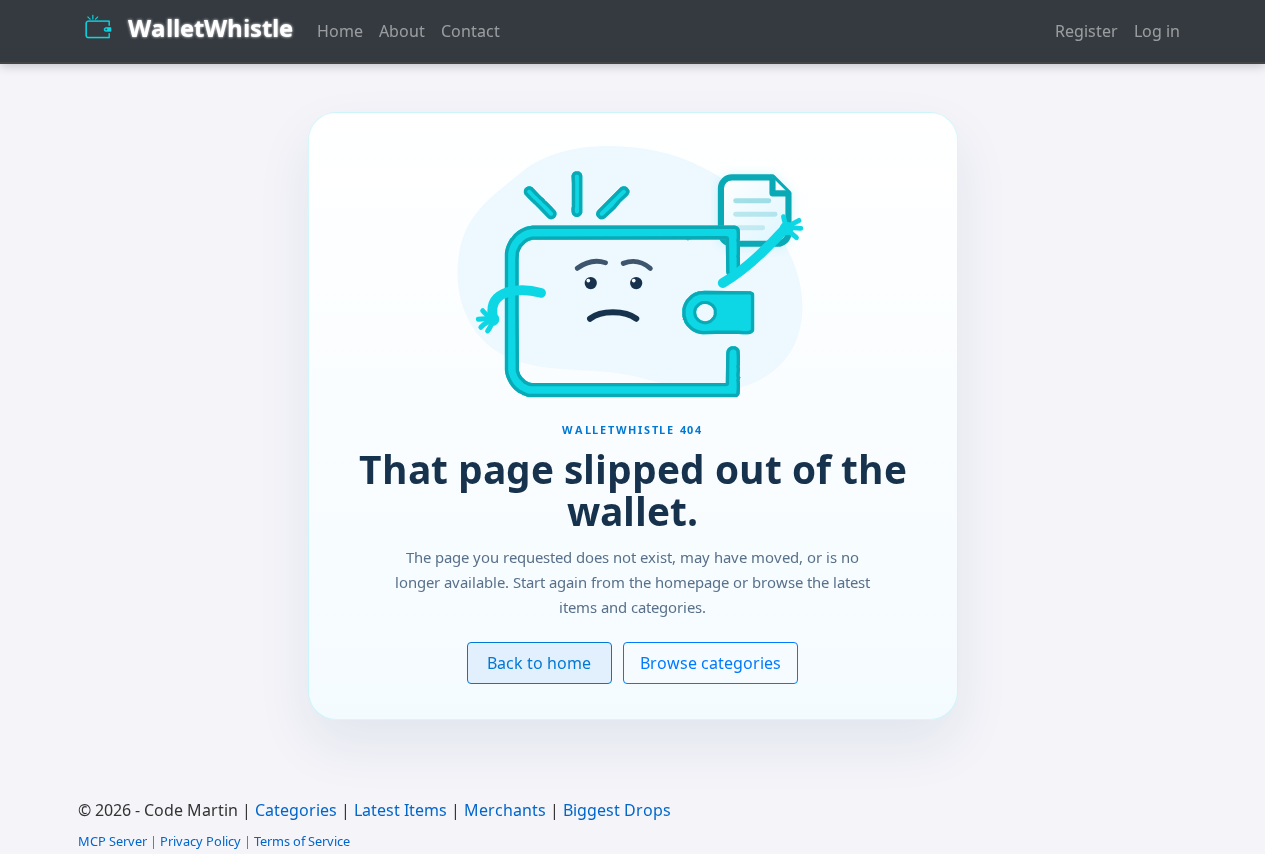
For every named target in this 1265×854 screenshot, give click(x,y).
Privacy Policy (200, 841)
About (402, 31)
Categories (296, 810)
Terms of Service (302, 841)
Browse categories (710, 663)
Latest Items (400, 810)
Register (1086, 31)
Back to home (539, 663)
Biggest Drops (617, 810)
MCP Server (112, 841)
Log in (1157, 31)
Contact (470, 31)
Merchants (505, 810)
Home (340, 31)
